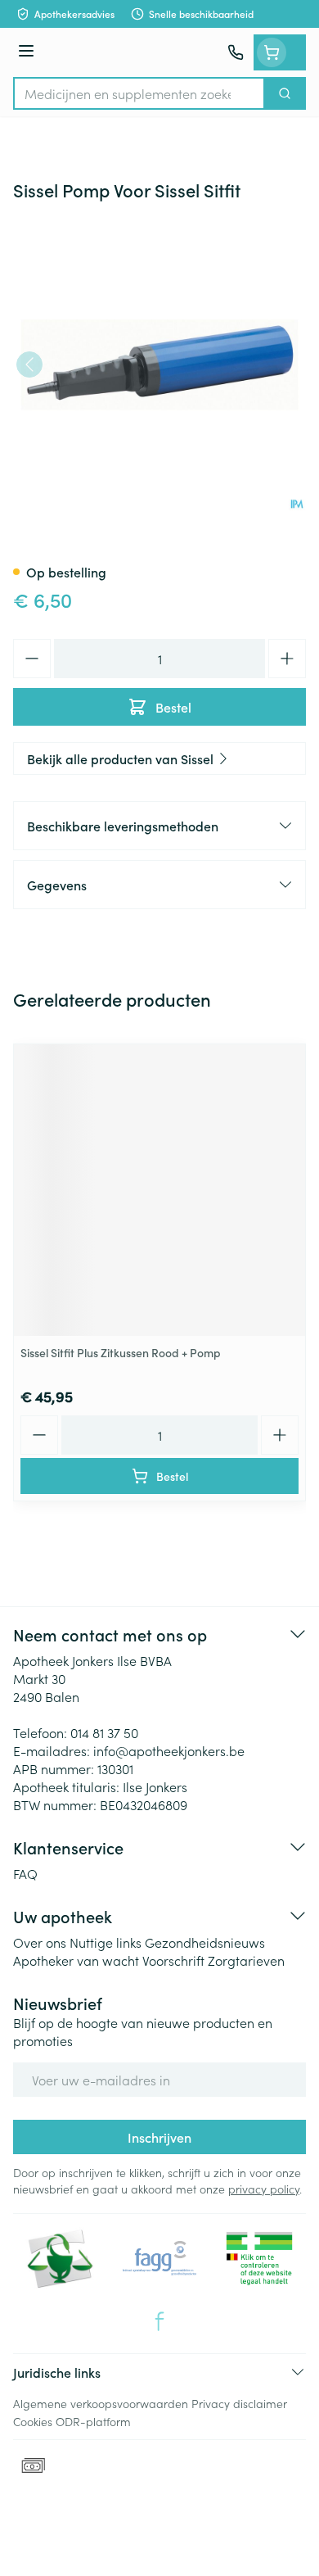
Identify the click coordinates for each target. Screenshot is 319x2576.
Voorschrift (173, 1960)
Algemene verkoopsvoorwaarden (101, 2403)
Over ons (40, 1942)
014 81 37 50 (104, 1732)
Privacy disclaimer (239, 2403)
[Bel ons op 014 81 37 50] (236, 52)
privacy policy (264, 2189)
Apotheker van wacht (76, 1960)
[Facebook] (159, 2321)
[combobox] (139, 93)
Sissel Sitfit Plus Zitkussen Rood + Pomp (121, 1352)
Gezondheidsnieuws (205, 1942)
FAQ (25, 1873)
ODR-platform (93, 2421)
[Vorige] (29, 364)
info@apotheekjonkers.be (169, 1750)
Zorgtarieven (246, 1960)
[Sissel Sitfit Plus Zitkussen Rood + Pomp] (159, 1190)
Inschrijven (159, 2137)
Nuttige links (106, 1942)
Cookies (33, 2421)
